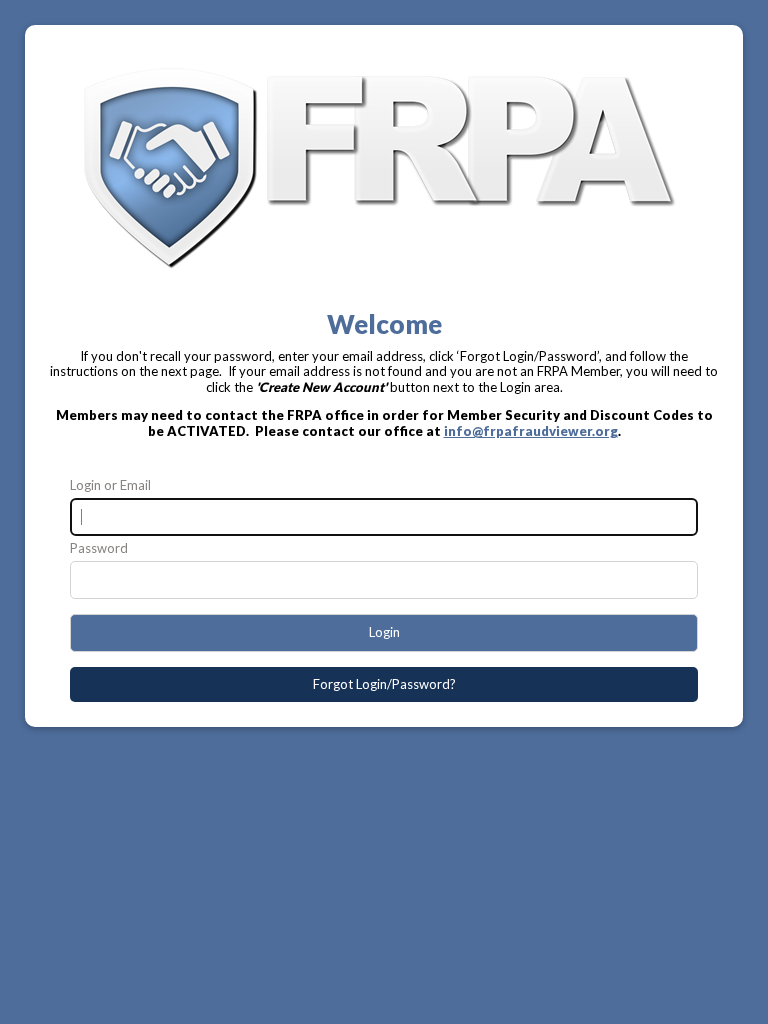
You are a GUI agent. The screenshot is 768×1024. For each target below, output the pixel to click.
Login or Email (110, 485)
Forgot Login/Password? (384, 684)
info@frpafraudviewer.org (531, 431)
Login (384, 632)
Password (99, 548)
